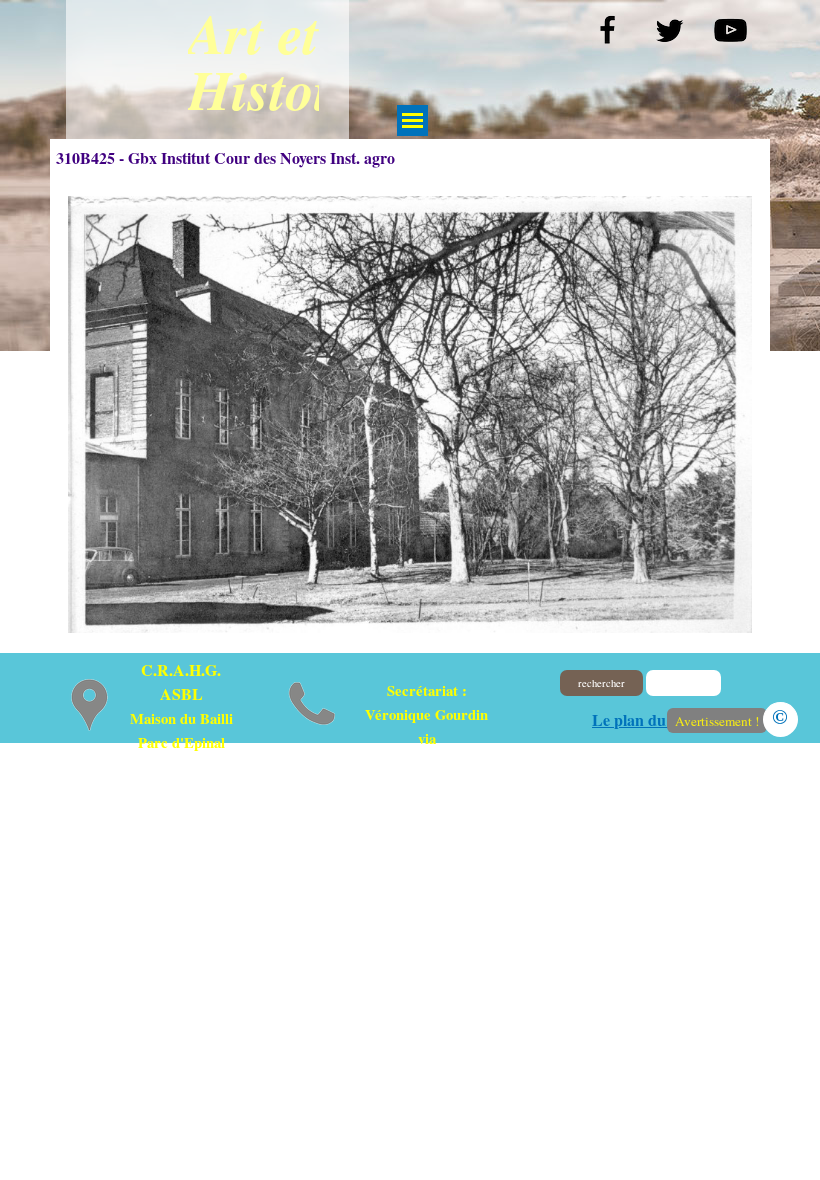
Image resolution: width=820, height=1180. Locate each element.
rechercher (601, 683)
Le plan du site (642, 719)
